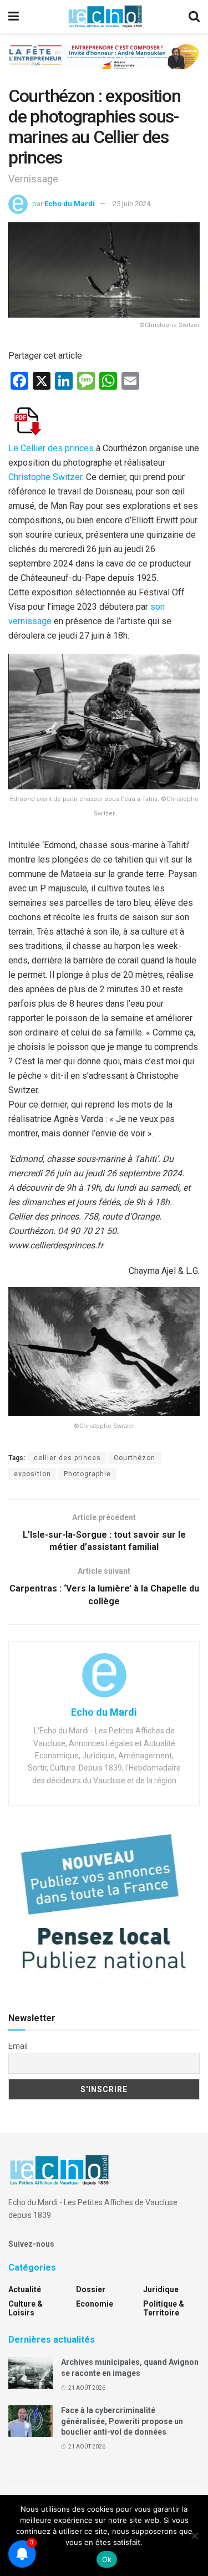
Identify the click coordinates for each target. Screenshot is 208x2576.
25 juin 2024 (131, 204)
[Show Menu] (14, 17)
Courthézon (135, 1458)
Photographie (87, 1474)
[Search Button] (194, 17)
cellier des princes (67, 1458)
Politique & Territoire (164, 2308)
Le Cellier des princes (51, 448)
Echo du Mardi (70, 204)
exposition (32, 1474)
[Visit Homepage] (105, 17)
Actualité (25, 2289)
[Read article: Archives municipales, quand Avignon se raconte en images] (31, 2373)
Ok (107, 2559)
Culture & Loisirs (26, 2308)
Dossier (91, 2289)
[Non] (194, 2536)
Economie (95, 2304)
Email (18, 2046)
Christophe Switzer (45, 477)
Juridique (161, 2289)
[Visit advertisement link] (104, 65)
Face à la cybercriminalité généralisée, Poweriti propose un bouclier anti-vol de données (122, 2421)
